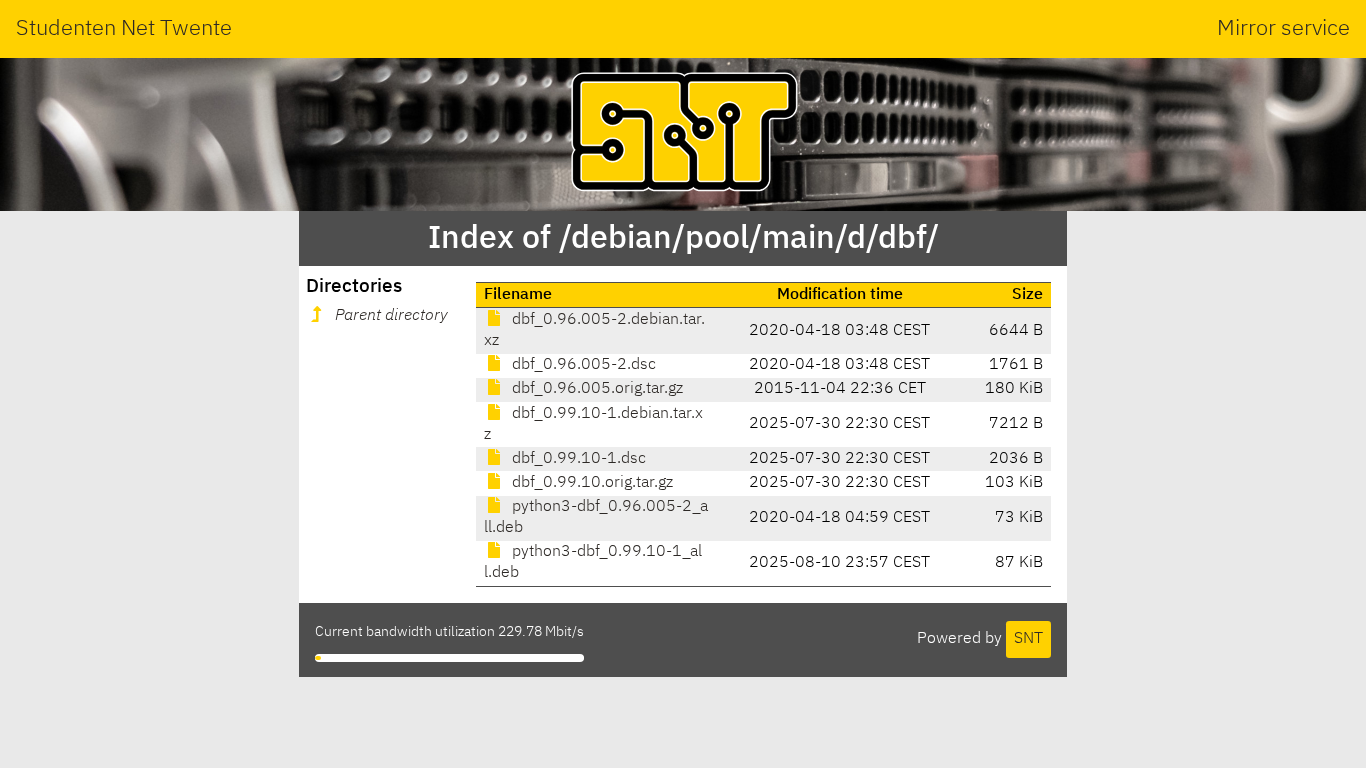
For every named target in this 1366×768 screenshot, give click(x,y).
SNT (1028, 639)
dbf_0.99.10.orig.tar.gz (590, 483)
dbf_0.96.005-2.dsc (582, 365)
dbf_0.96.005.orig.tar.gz (595, 389)
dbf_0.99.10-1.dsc (577, 459)
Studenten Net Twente (124, 29)
